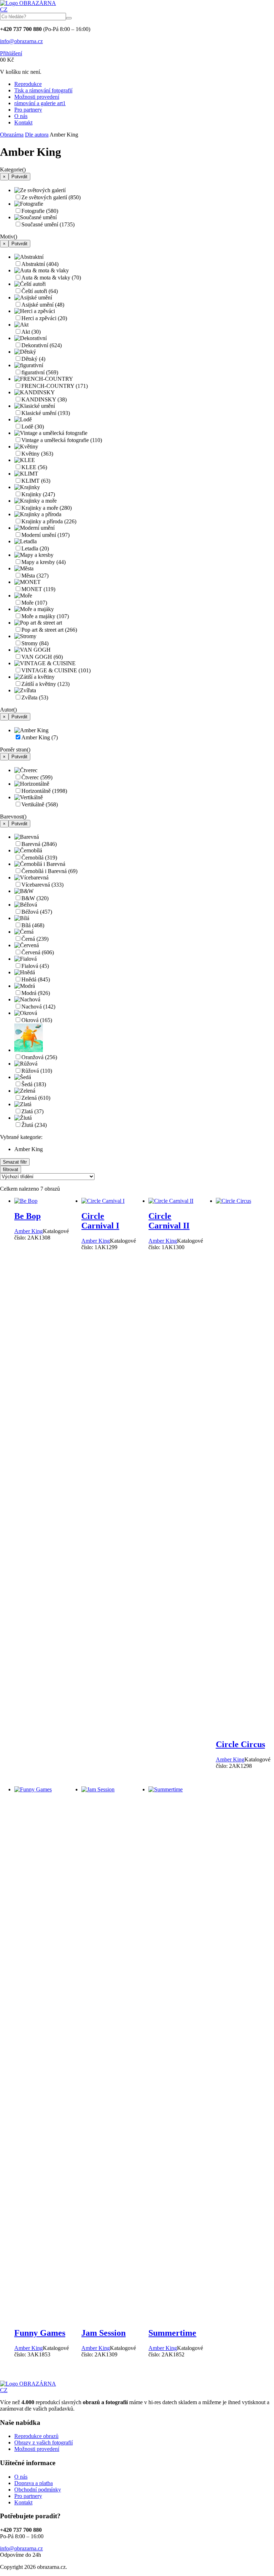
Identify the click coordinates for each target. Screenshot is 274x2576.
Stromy (35, 643)
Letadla (35, 548)
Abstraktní (40, 264)
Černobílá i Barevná (49, 871)
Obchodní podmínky (38, 2490)
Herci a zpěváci (44, 318)
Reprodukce (28, 84)
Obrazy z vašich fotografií (44, 2442)
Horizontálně (44, 791)
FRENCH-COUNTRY (55, 386)
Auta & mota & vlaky (51, 278)
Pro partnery (28, 110)
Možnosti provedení (37, 97)
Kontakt (23, 122)
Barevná (39, 844)
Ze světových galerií (51, 197)
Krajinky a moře (47, 508)
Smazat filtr (15, 1162)
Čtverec (37, 777)
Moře (34, 603)
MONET (38, 589)
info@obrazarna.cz (21, 41)
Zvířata (35, 697)
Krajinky (38, 494)
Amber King (40, 737)
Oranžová (39, 1057)
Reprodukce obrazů (36, 2436)
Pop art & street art (49, 630)
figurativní (40, 372)
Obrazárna (12, 135)
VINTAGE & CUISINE (56, 670)
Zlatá (32, 1111)
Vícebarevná (42, 885)
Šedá (34, 1084)
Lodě (33, 427)
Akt (31, 332)
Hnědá (36, 979)
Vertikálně (40, 804)
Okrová (37, 1020)
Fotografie (40, 211)
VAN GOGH (42, 657)
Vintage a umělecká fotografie (62, 440)
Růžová (37, 1071)
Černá (35, 939)
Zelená (36, 1098)
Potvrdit (19, 177)
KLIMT (36, 481)
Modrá (36, 993)
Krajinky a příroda (49, 521)
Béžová (37, 912)
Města (35, 576)
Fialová (35, 966)
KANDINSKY (44, 399)
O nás (21, 116)
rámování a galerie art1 (40, 103)
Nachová (38, 1007)
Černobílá (39, 858)
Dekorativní (42, 345)
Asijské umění (43, 305)
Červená (38, 952)
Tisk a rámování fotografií (43, 90)
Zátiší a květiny (45, 684)
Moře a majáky (45, 616)
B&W (35, 898)
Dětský (33, 359)
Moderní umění (45, 535)
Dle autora (37, 135)
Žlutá (34, 1125)
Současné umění (48, 224)
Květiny (37, 454)
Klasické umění (46, 413)
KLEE (34, 467)
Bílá (33, 925)
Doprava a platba (34, 2483)
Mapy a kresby (44, 562)
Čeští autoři (40, 291)
